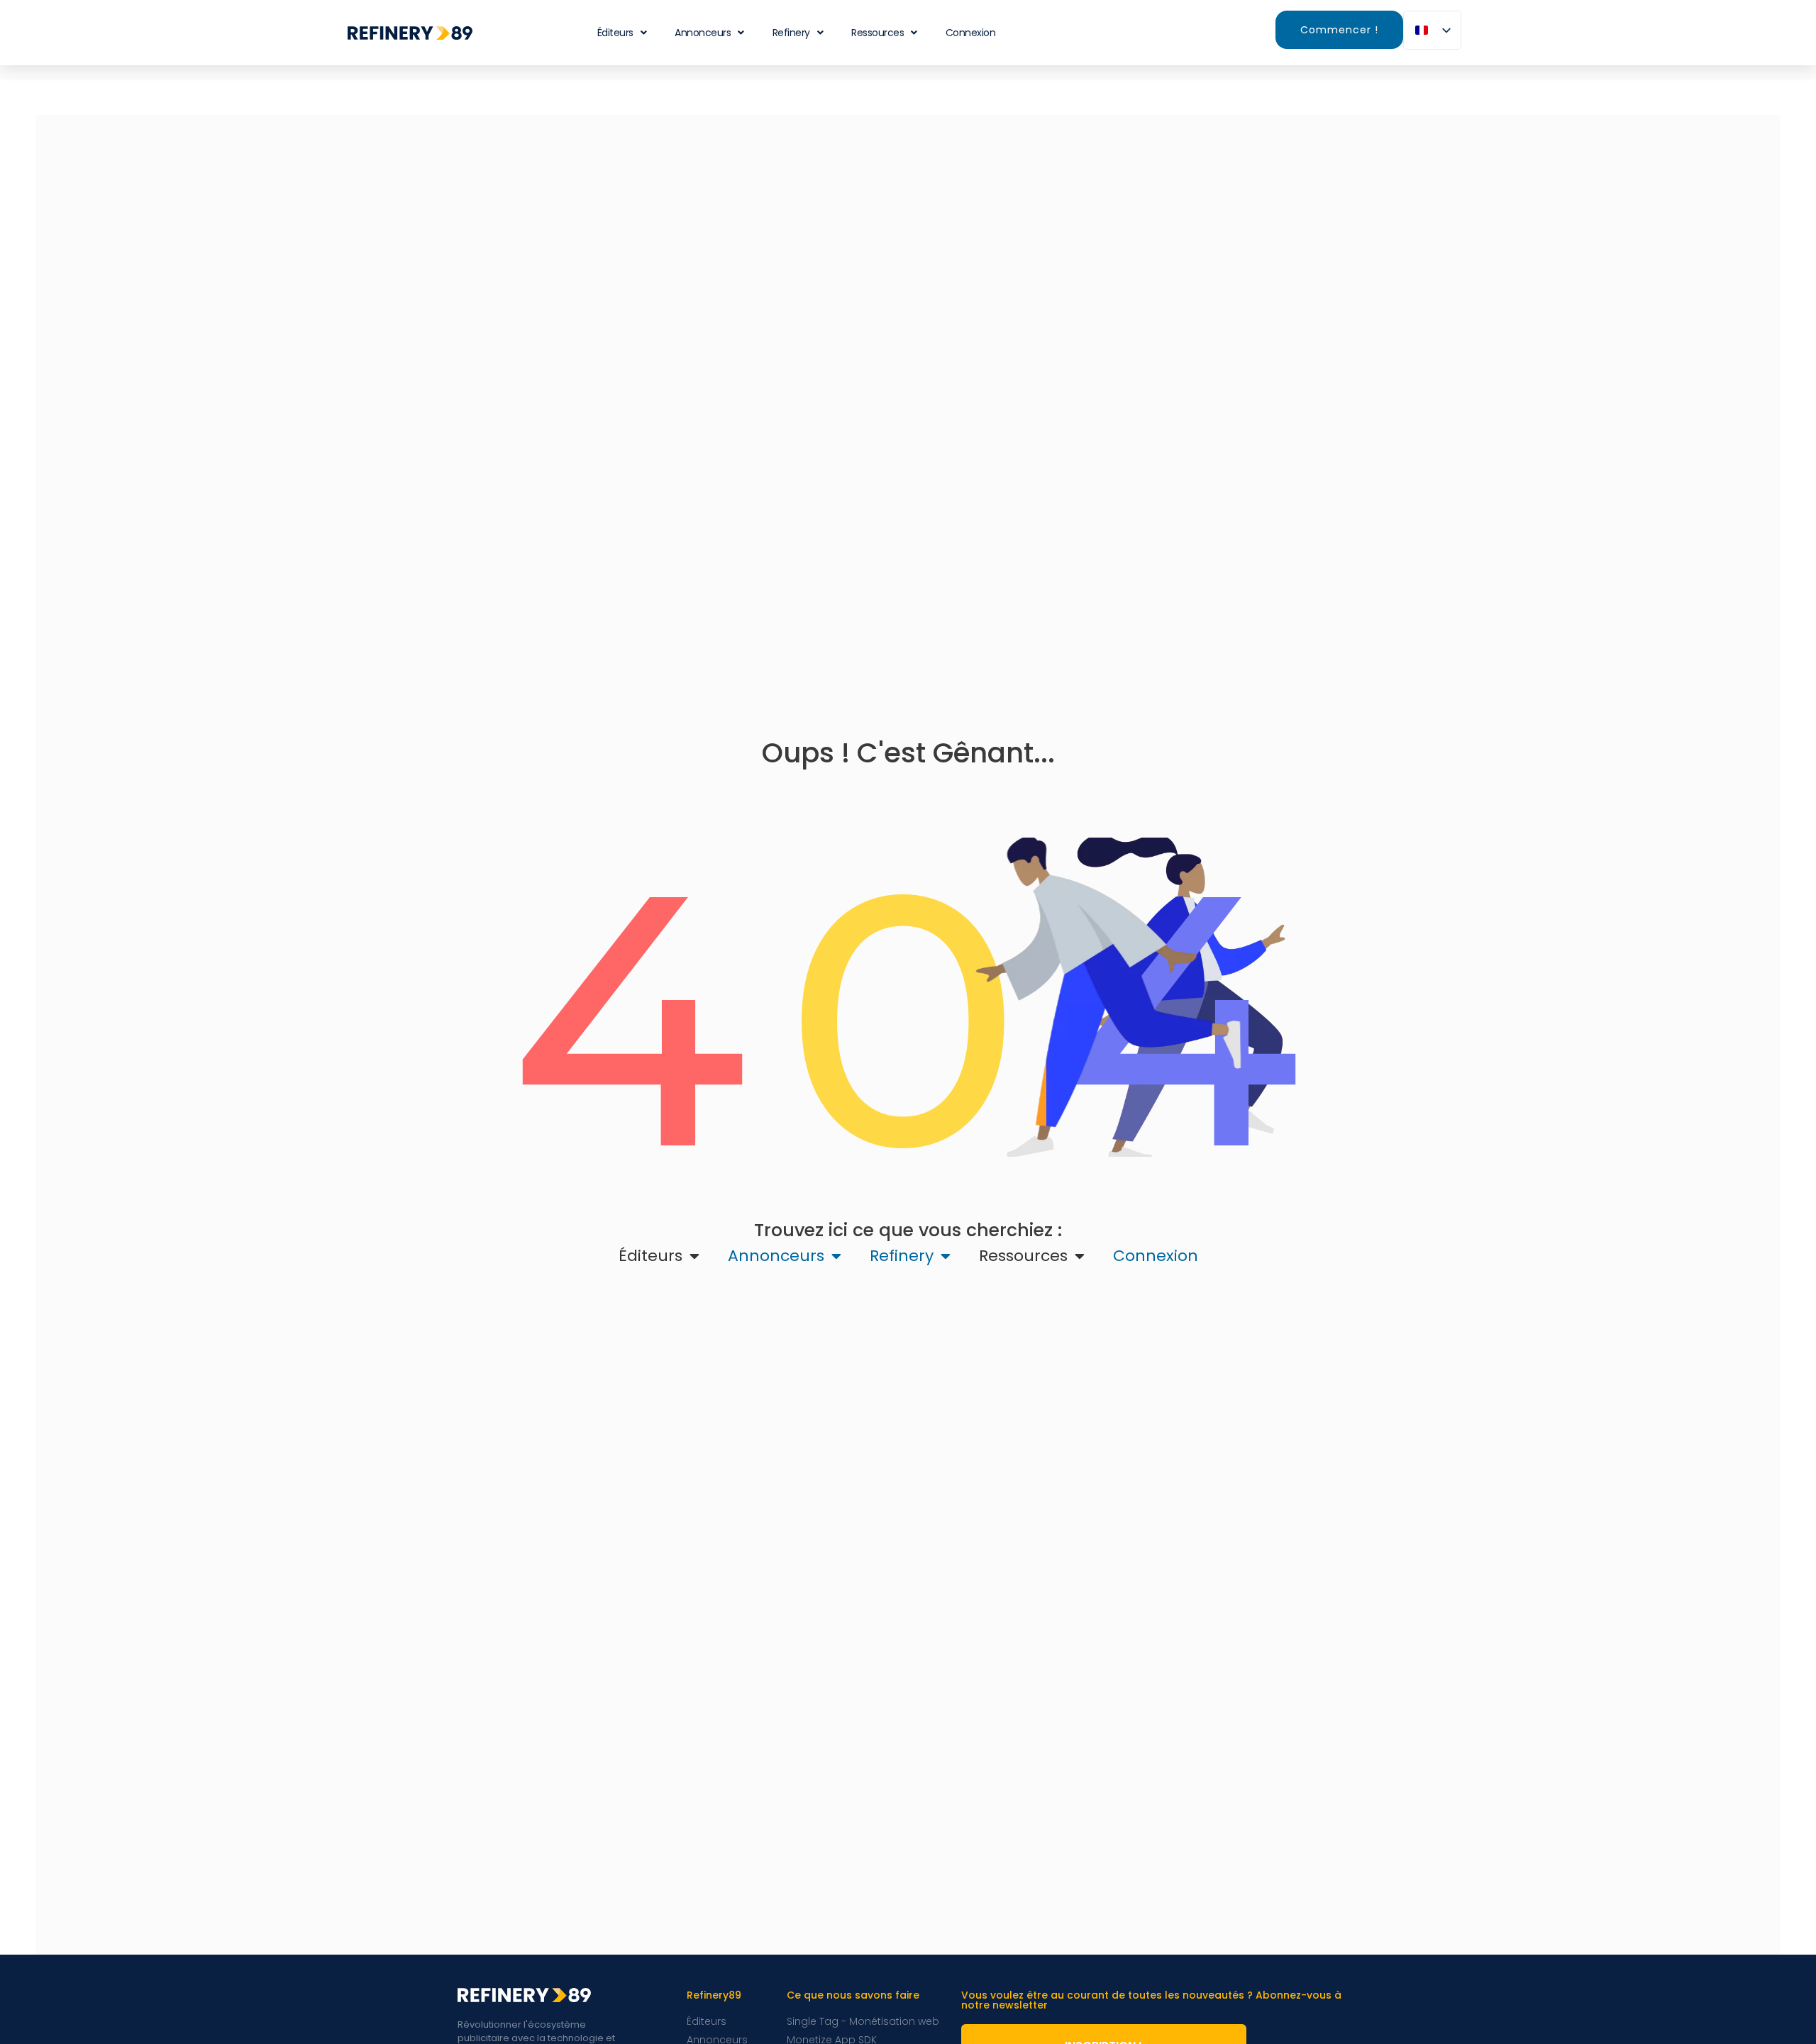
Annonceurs (703, 33)
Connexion (971, 33)
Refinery (791, 33)
